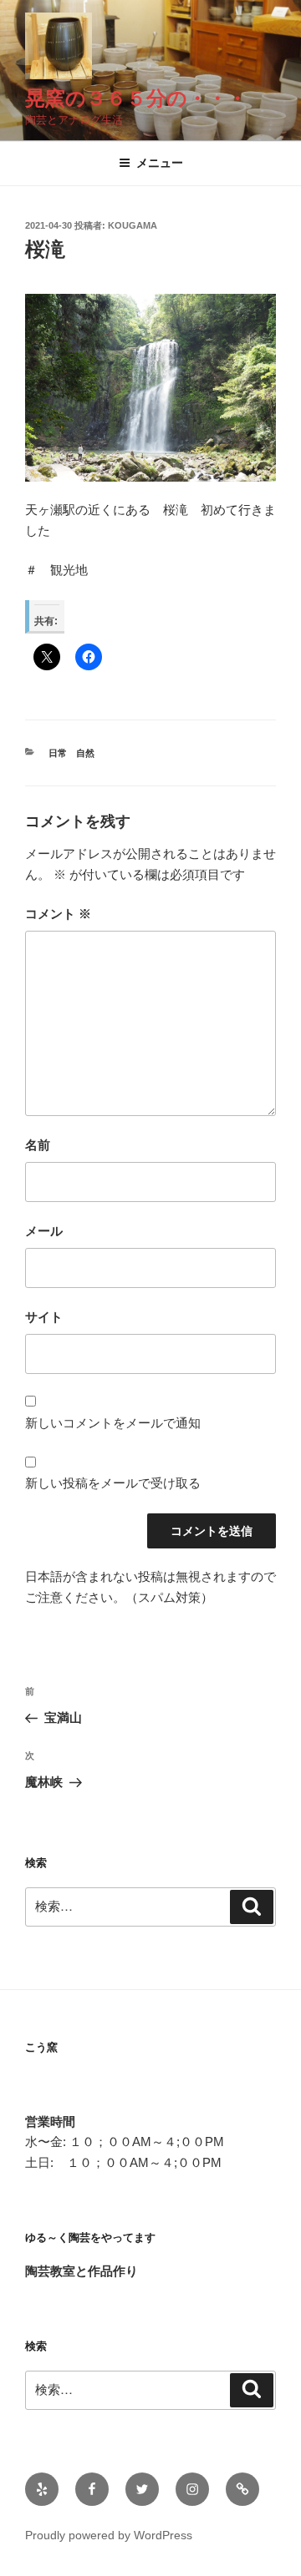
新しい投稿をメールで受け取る (113, 1483)
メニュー (160, 163)
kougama (133, 225)
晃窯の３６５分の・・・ (136, 98)
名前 (38, 1145)
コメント (58, 914)
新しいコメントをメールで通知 (113, 1423)
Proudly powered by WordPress (109, 2535)
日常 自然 (71, 753)
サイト (44, 1317)
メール (44, 1231)
